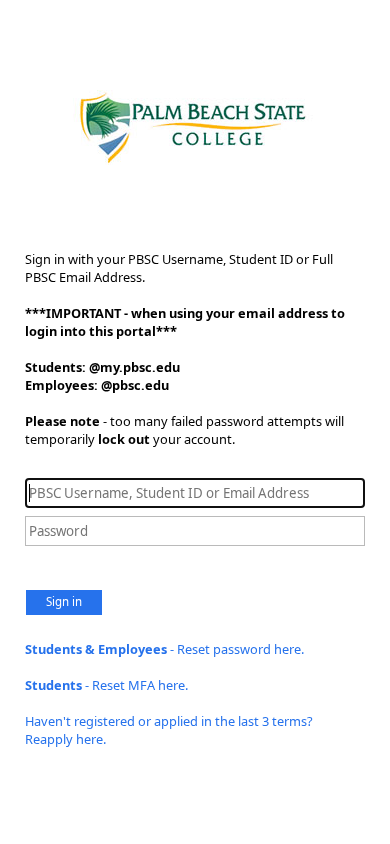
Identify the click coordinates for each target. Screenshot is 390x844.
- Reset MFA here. (106, 685)
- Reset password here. (164, 649)
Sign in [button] (64, 601)
